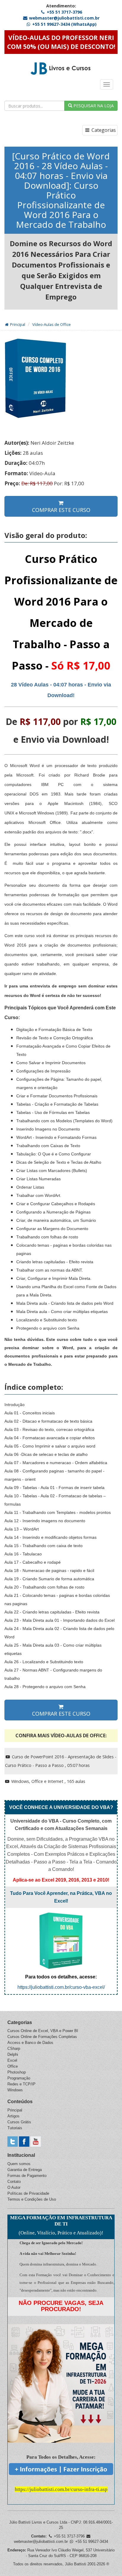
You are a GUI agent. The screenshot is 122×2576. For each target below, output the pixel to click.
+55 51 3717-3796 (64, 12)
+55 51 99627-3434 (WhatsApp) (64, 24)
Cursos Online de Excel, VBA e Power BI (43, 2031)
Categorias (103, 130)
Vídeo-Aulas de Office (52, 324)
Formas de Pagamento (27, 2176)
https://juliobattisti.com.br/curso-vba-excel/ (61, 1987)
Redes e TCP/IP (21, 2084)
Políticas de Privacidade (28, 2193)
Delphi (13, 2054)
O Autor (14, 2187)
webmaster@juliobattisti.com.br (64, 18)
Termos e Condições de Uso (32, 2199)
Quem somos (19, 2164)
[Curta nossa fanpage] (24, 2141)
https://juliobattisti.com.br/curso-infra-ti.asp (61, 2489)
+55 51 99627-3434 (91, 2541)
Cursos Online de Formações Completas (42, 2037)
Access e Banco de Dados (30, 2043)
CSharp (14, 2049)
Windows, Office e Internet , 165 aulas (48, 1781)
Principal (17, 324)
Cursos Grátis (19, 2122)
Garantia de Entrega (25, 2170)
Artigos (13, 2116)
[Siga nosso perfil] (13, 2141)
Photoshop (17, 2072)
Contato (14, 2182)
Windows (15, 2090)
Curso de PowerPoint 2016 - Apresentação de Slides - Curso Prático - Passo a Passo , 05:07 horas (61, 1761)
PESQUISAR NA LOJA (93, 106)
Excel (12, 2060)
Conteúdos (20, 2102)
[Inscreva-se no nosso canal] (36, 2141)
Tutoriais (15, 2128)
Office (13, 2066)
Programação (19, 2078)
